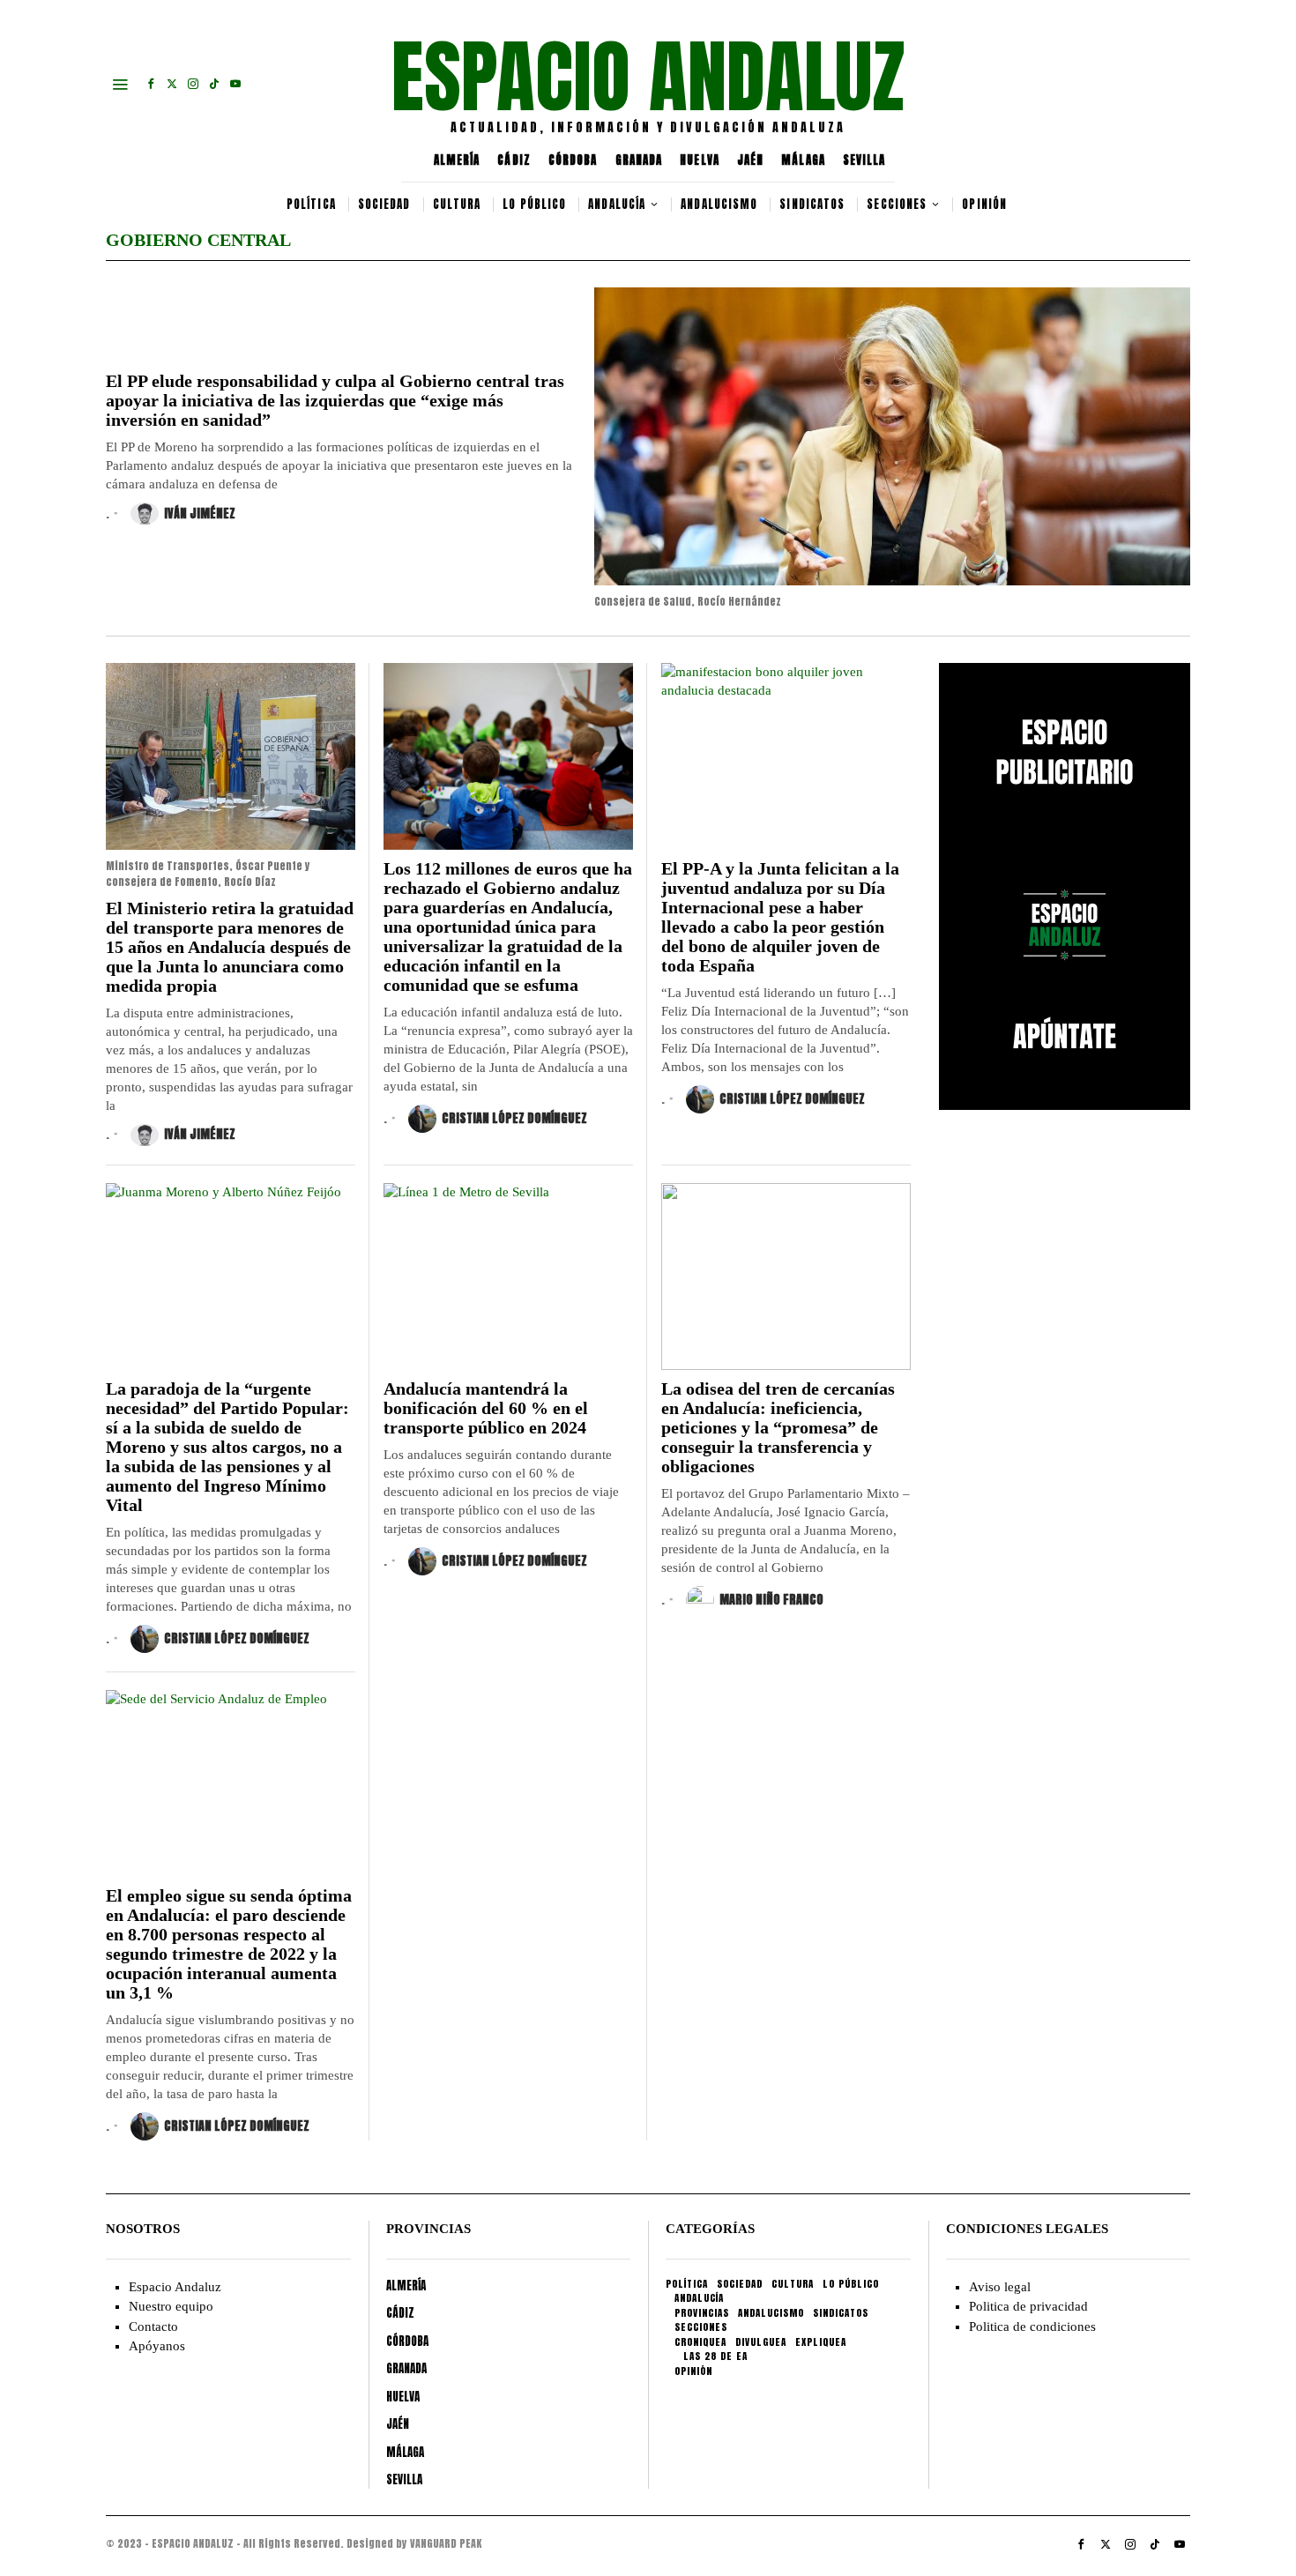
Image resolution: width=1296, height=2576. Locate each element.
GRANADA (639, 160)
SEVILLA (864, 160)
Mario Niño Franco (771, 1600)
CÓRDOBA (573, 160)
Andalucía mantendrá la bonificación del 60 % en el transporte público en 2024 (486, 1408)
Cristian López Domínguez (514, 1118)
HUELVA (700, 160)
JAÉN (750, 160)
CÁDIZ (514, 160)
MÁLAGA (803, 160)
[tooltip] (151, 84)
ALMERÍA (457, 160)
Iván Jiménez (200, 514)
